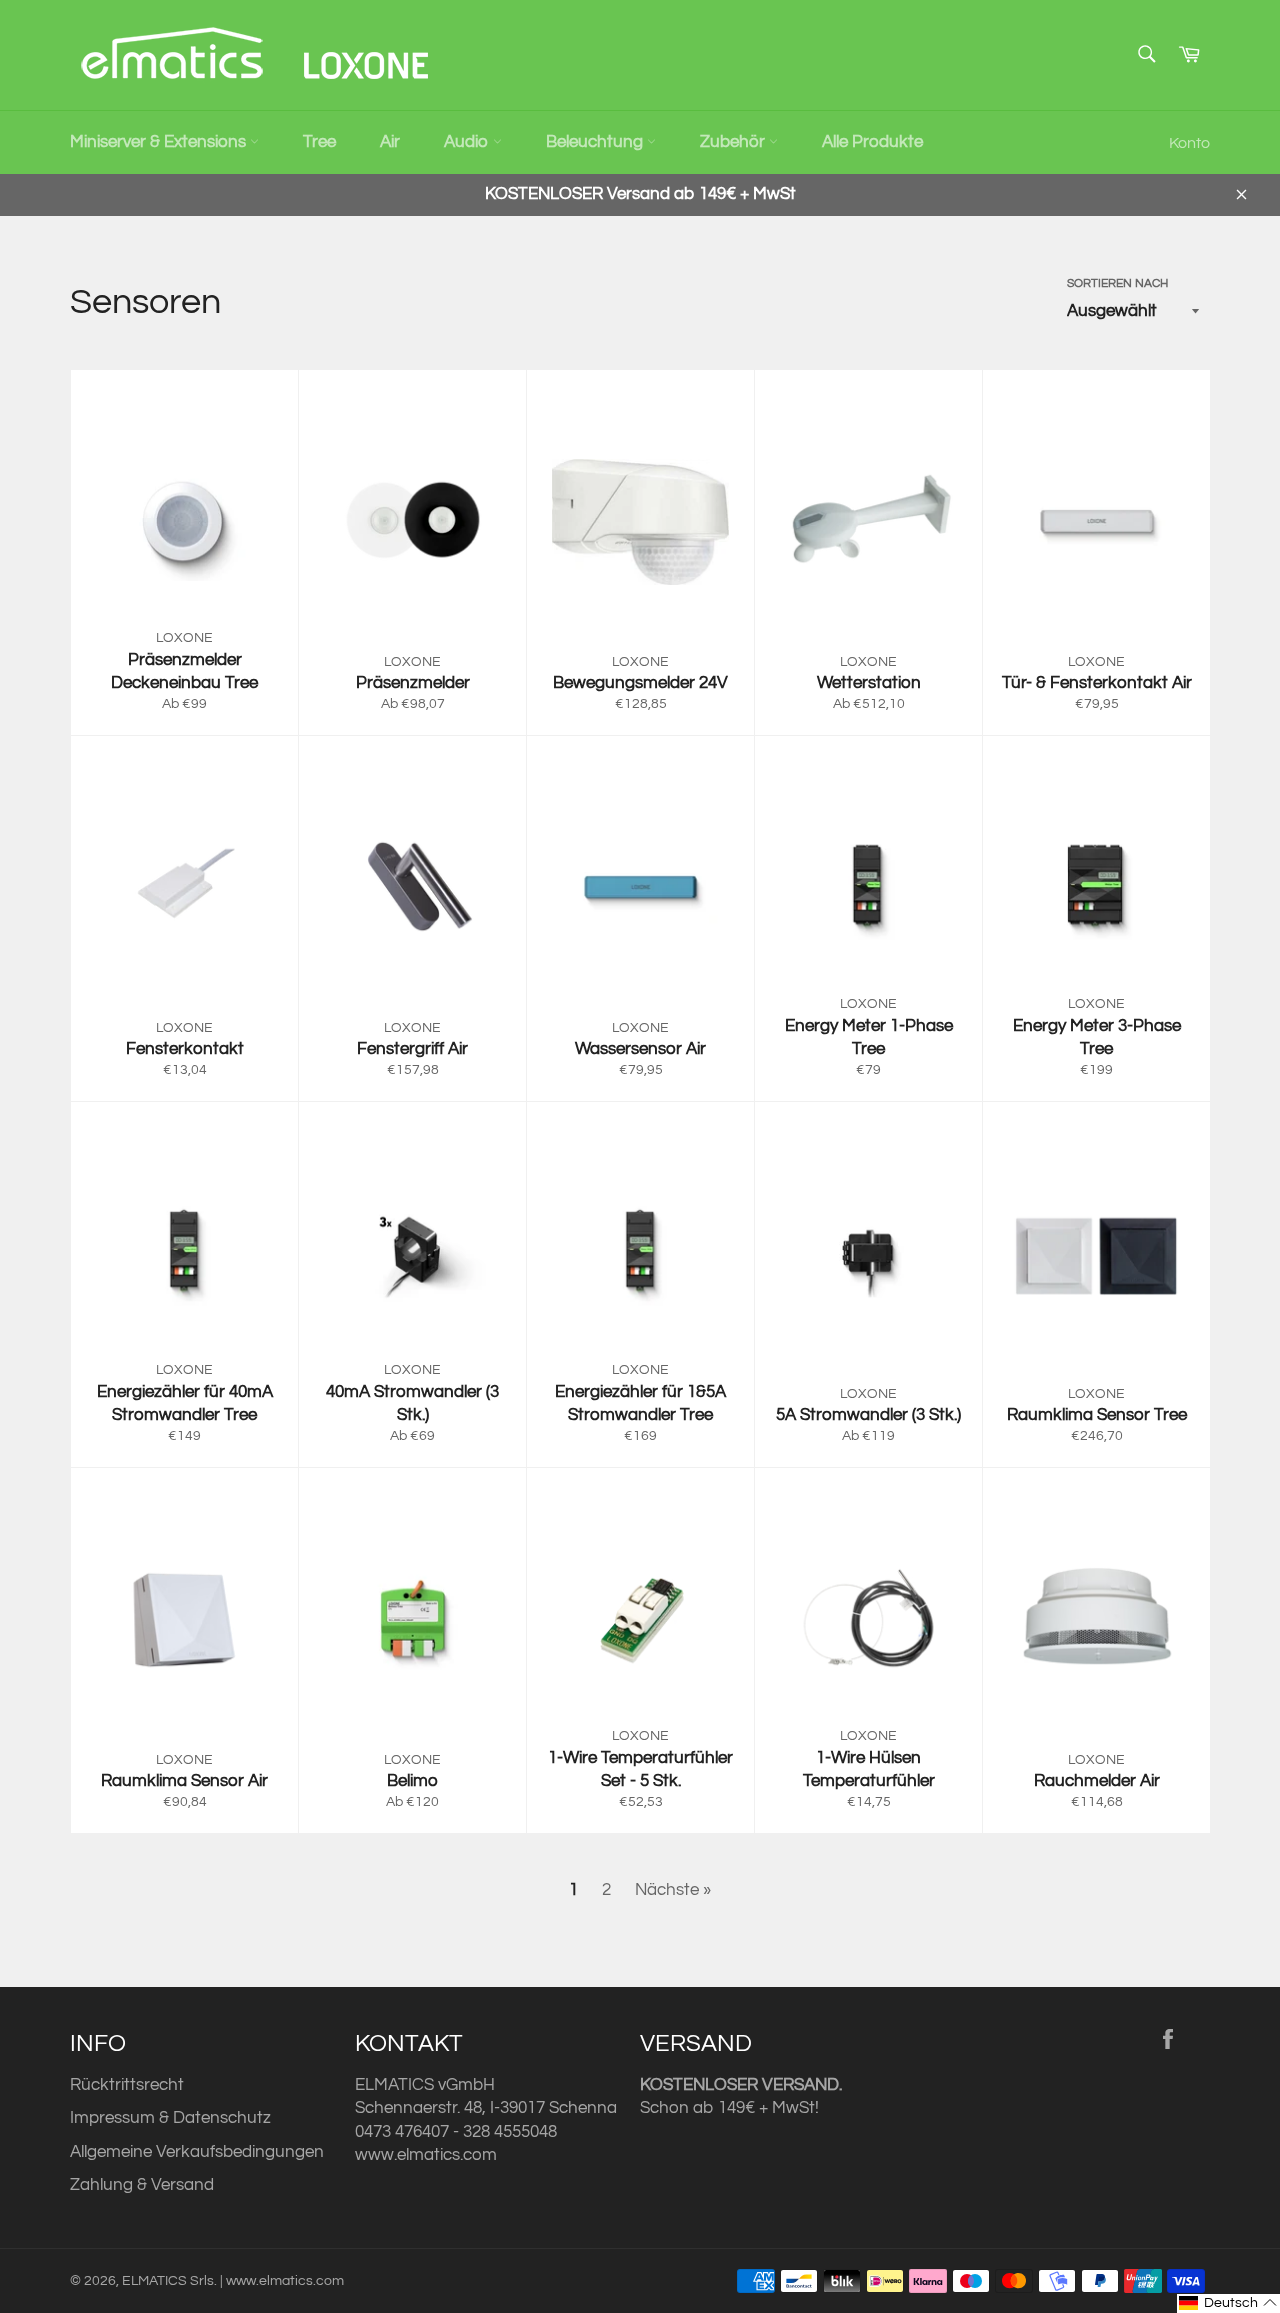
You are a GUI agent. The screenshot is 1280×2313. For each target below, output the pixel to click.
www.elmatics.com (426, 2155)
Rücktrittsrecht (127, 2085)
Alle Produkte (872, 142)
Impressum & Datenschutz (170, 2118)
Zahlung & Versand (142, 2185)
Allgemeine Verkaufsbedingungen (197, 2152)
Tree (319, 142)
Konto (1189, 143)
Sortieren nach (1117, 283)
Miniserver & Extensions (160, 142)
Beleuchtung (596, 142)
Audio (468, 142)
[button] (1228, 2303)
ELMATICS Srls (168, 2281)
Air (390, 142)
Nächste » (673, 1890)
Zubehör (734, 142)
